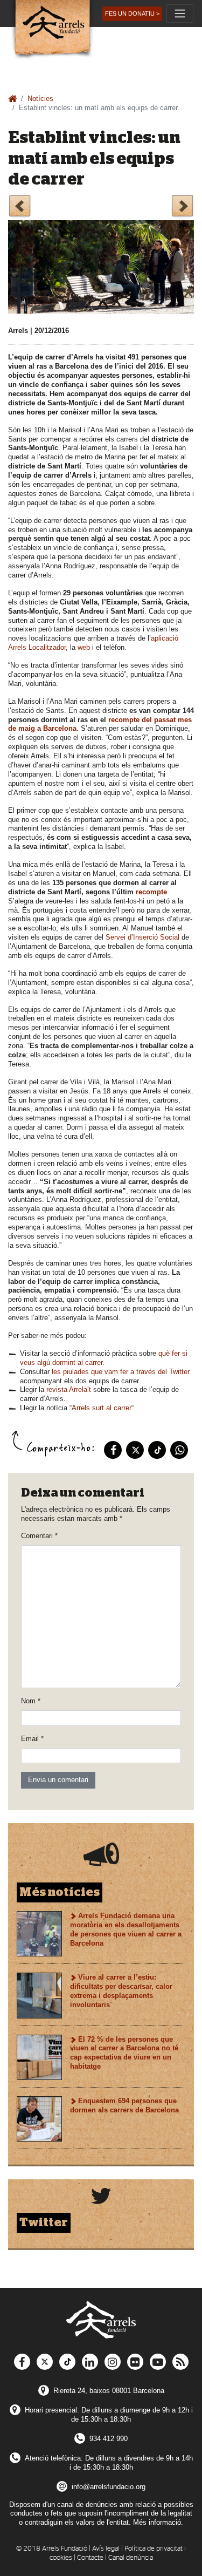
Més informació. (158, 2522)
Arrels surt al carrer (102, 1408)
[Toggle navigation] (180, 13)
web (84, 647)
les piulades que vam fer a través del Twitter (121, 1372)
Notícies (40, 98)
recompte (151, 892)
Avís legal (106, 2549)
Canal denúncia (131, 2558)
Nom (31, 1701)
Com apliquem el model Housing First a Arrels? (182, 208)
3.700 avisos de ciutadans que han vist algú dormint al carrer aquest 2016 (20, 208)
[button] (132, 14)
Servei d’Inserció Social (142, 937)
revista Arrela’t (69, 1389)
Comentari (39, 1536)
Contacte (90, 2558)
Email (32, 1739)
